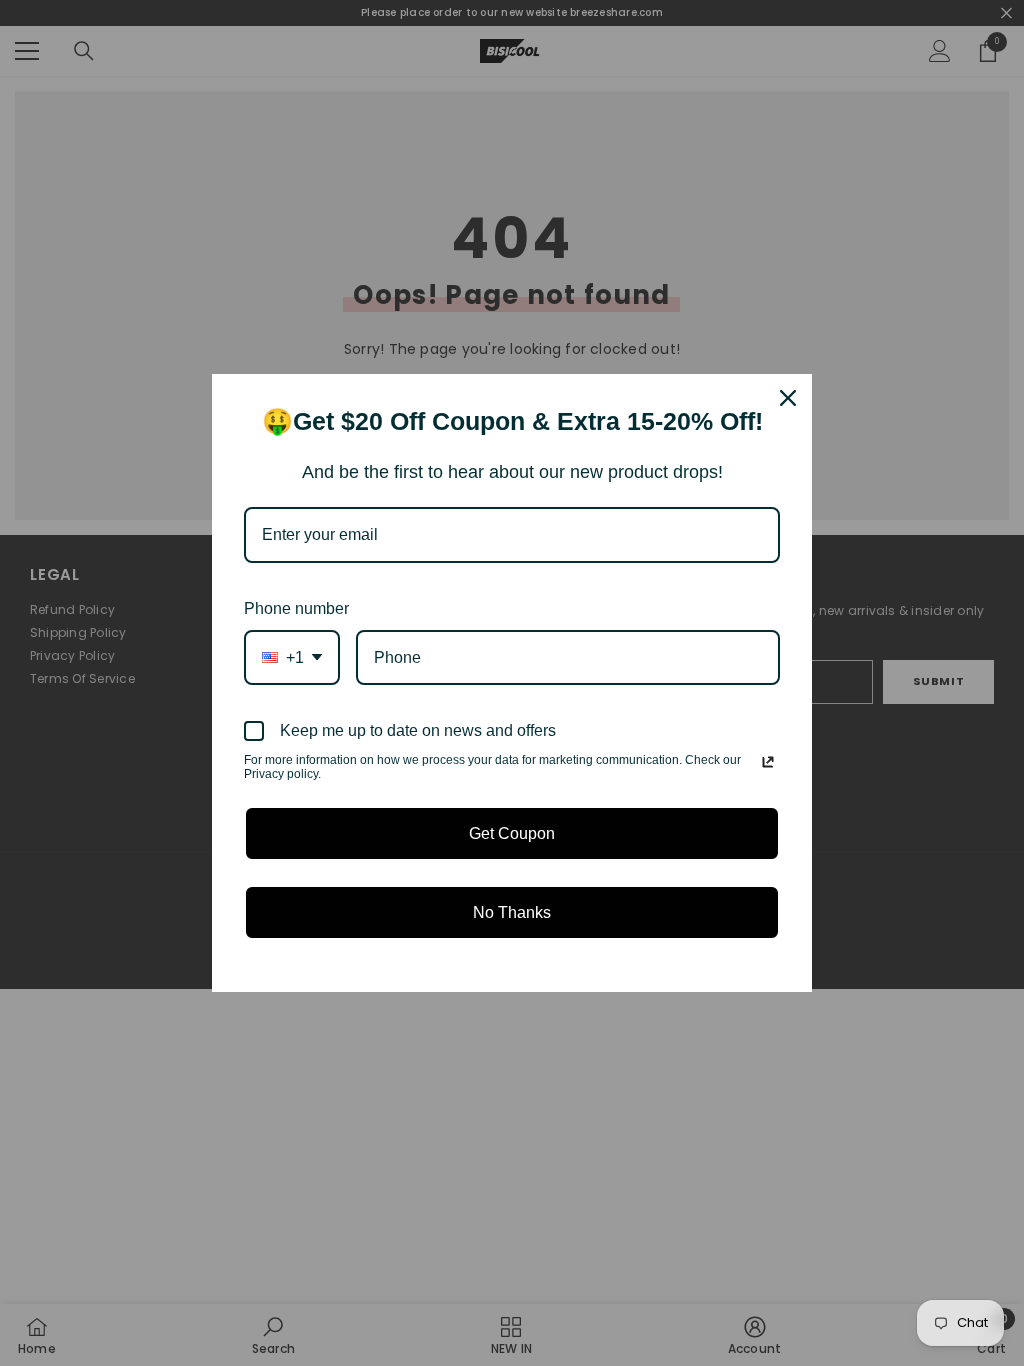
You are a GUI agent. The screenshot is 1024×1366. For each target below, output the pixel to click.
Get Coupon (512, 833)
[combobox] (292, 657)
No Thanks (512, 912)
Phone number (296, 608)
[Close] (788, 398)
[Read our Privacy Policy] (768, 762)
